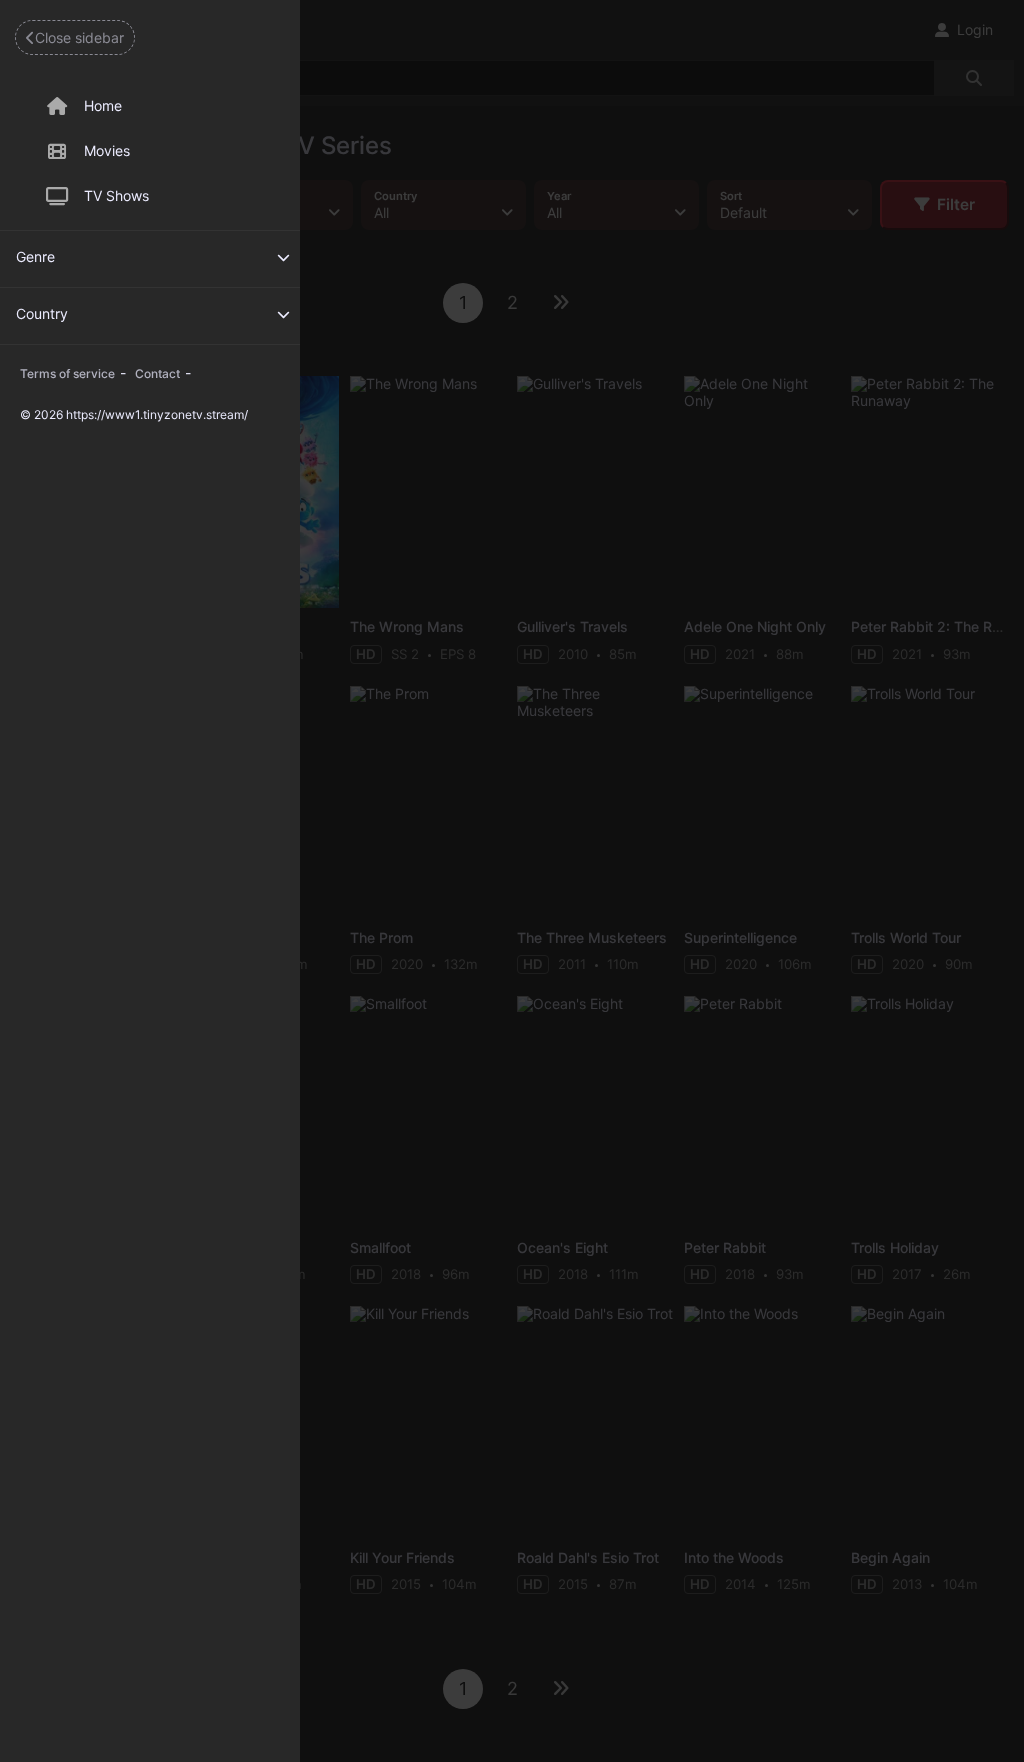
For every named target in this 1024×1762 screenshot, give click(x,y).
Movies (107, 150)
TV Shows (116, 195)
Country (42, 313)
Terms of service (67, 373)
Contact (157, 373)
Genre (35, 256)
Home (103, 105)
